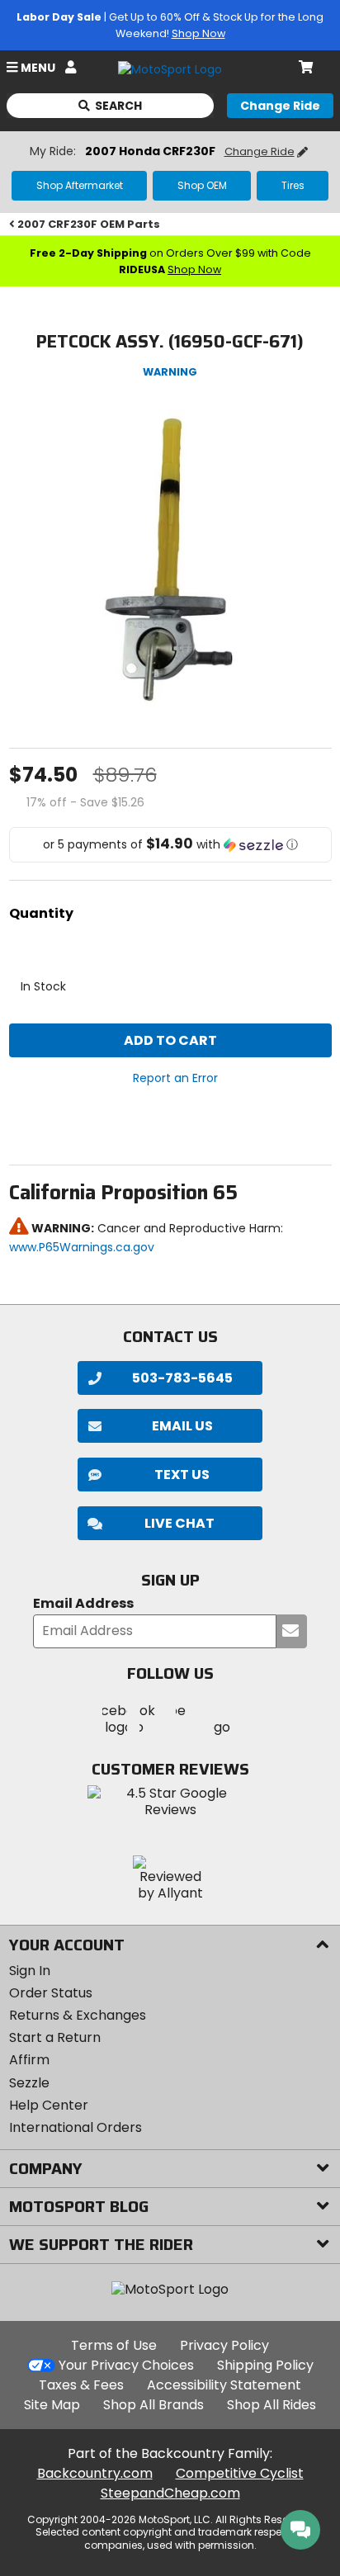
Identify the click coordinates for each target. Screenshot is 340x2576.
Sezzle (29, 2083)
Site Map (52, 2405)
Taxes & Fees (81, 2385)
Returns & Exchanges (78, 2015)
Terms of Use (114, 2345)
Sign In (30, 1971)
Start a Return (55, 2037)
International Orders (76, 2127)
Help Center (49, 2105)
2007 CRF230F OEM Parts (89, 224)
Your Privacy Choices (126, 2365)
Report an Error (175, 1078)
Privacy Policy (224, 2345)
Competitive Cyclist (240, 2473)
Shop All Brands (153, 2405)
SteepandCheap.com (170, 2493)
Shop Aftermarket (80, 185)
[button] (170, 845)
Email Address (83, 1604)
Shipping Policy (265, 2365)
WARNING (170, 372)
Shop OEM (202, 185)
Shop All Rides (272, 2405)
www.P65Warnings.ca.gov (82, 1247)
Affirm (29, 2060)
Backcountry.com (95, 2473)
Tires (293, 185)
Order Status (51, 1993)
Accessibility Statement (224, 2385)
